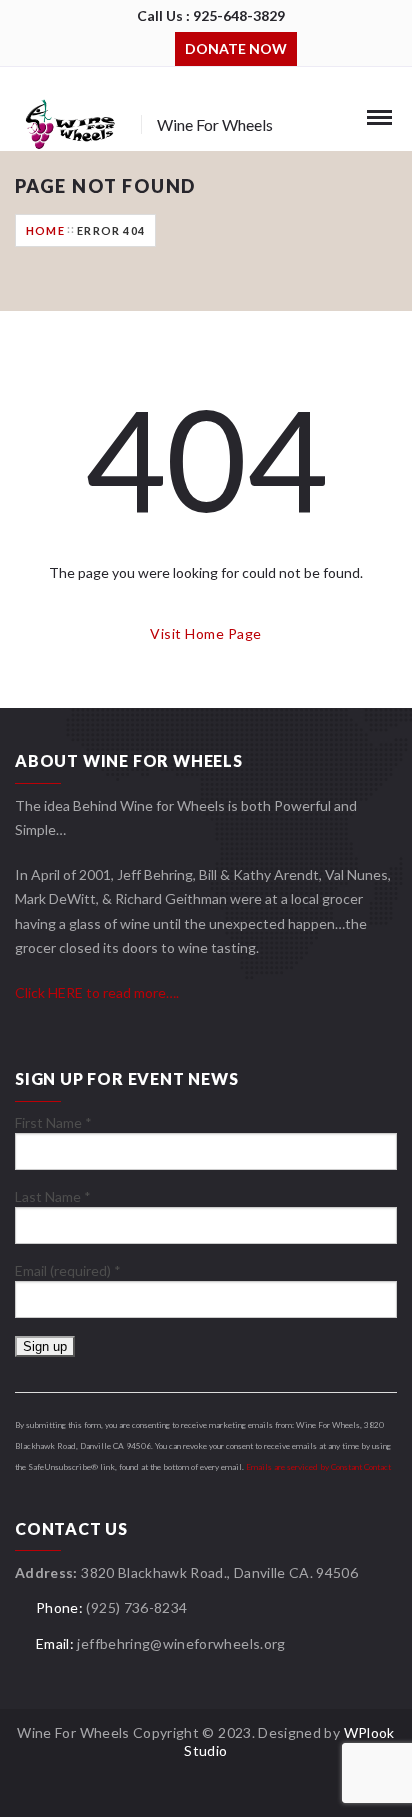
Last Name (53, 1196)
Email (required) (68, 1270)
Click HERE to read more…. (97, 992)
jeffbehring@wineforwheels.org (181, 1643)
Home (45, 230)
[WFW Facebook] (130, 47)
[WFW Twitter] (160, 47)
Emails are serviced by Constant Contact (318, 1467)
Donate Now (236, 48)
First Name (53, 1122)
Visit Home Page (205, 633)
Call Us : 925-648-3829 (211, 15)
